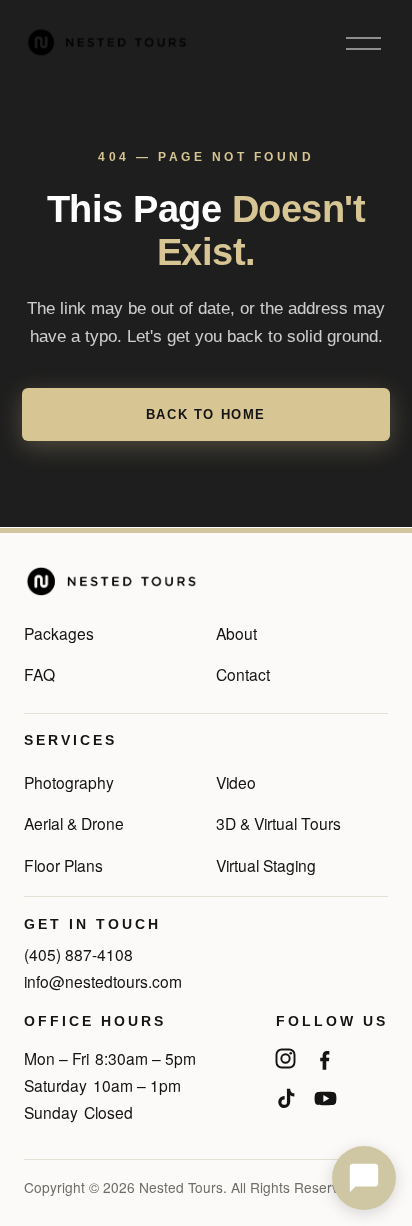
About (236, 633)
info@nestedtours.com (103, 981)
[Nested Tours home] (112, 581)
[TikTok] (285, 1099)
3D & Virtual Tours (278, 823)
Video (236, 782)
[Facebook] (325, 1059)
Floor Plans (63, 865)
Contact (243, 674)
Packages (59, 633)
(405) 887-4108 (78, 954)
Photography (69, 782)
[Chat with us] (364, 1178)
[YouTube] (325, 1099)
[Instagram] (285, 1059)
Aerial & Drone (74, 823)
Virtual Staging (266, 865)
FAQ (39, 674)
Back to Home (206, 414)
